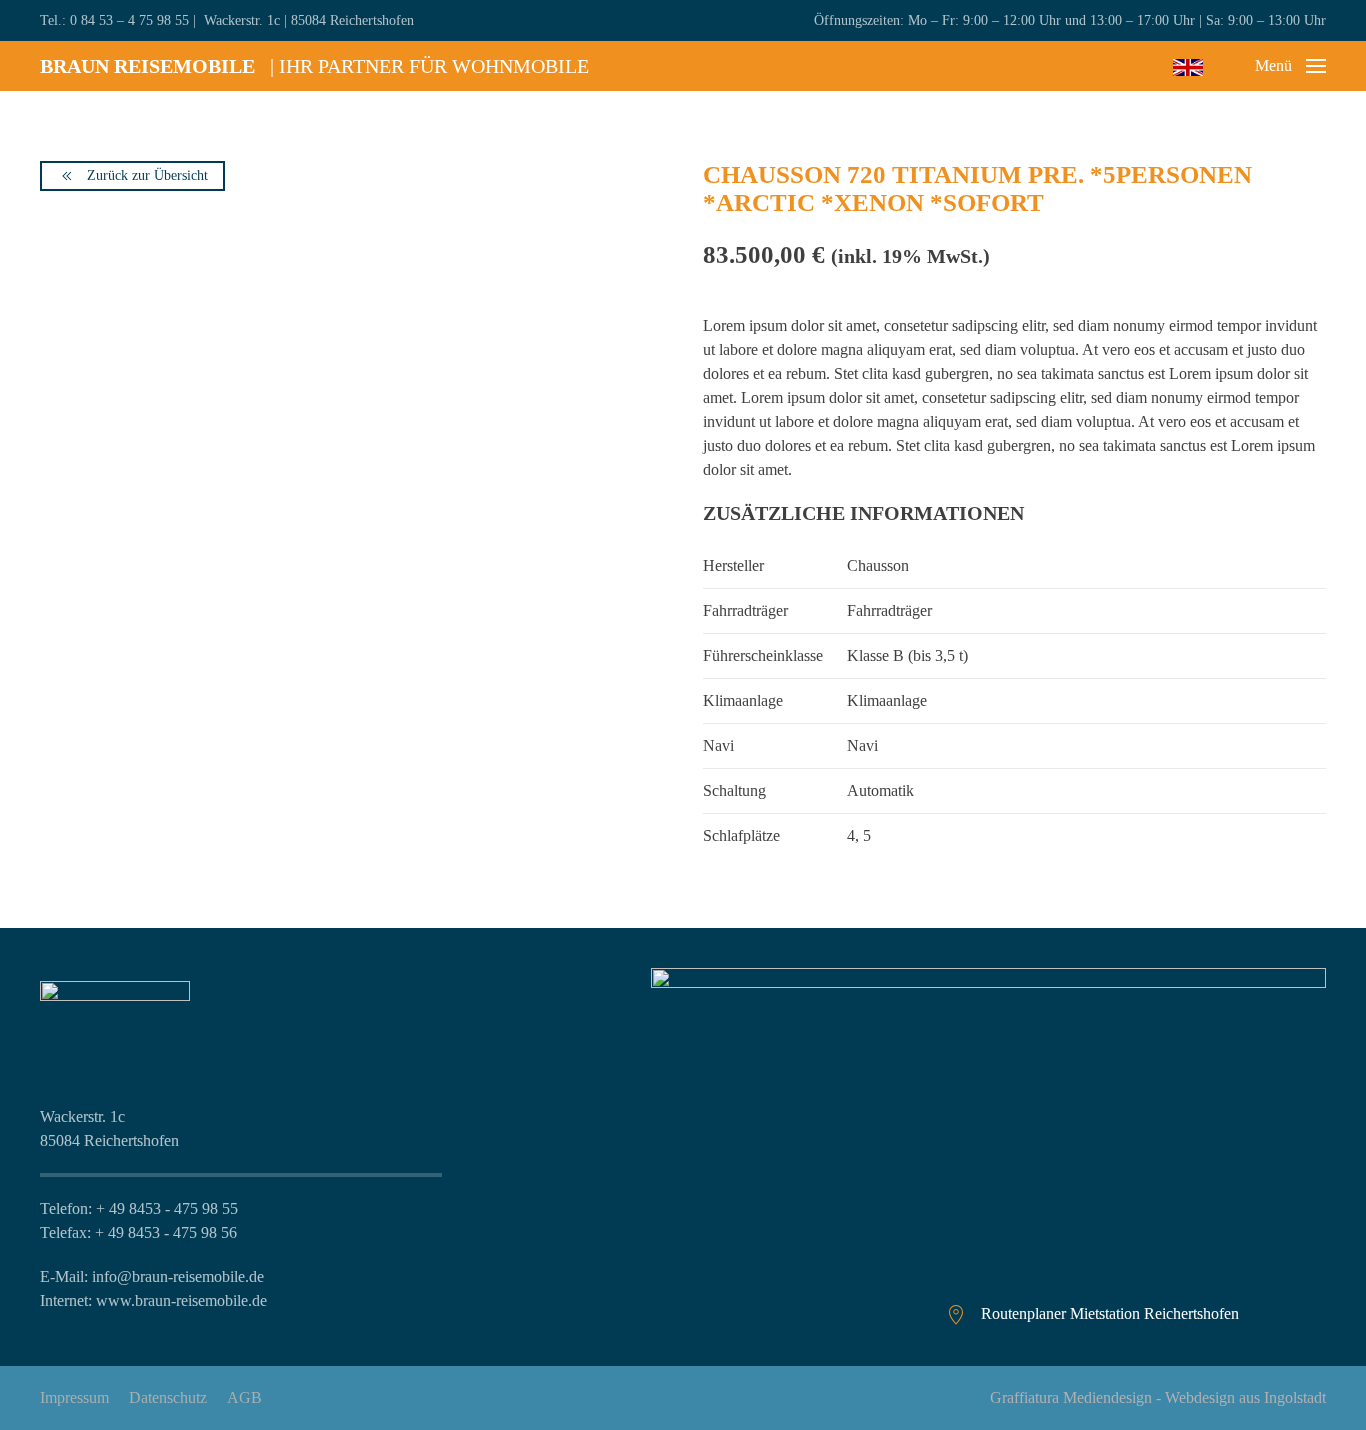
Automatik (880, 790)
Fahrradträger (889, 610)
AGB (244, 1397)
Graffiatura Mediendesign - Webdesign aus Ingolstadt (1158, 1397)
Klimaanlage (887, 700)
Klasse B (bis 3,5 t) (907, 655)
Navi (862, 745)
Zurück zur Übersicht (147, 175)
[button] (1290, 66)
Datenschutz (168, 1397)
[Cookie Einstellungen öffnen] (44, 1384)
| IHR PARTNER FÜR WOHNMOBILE (314, 66)
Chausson (878, 565)
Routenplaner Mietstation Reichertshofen (1110, 1313)
